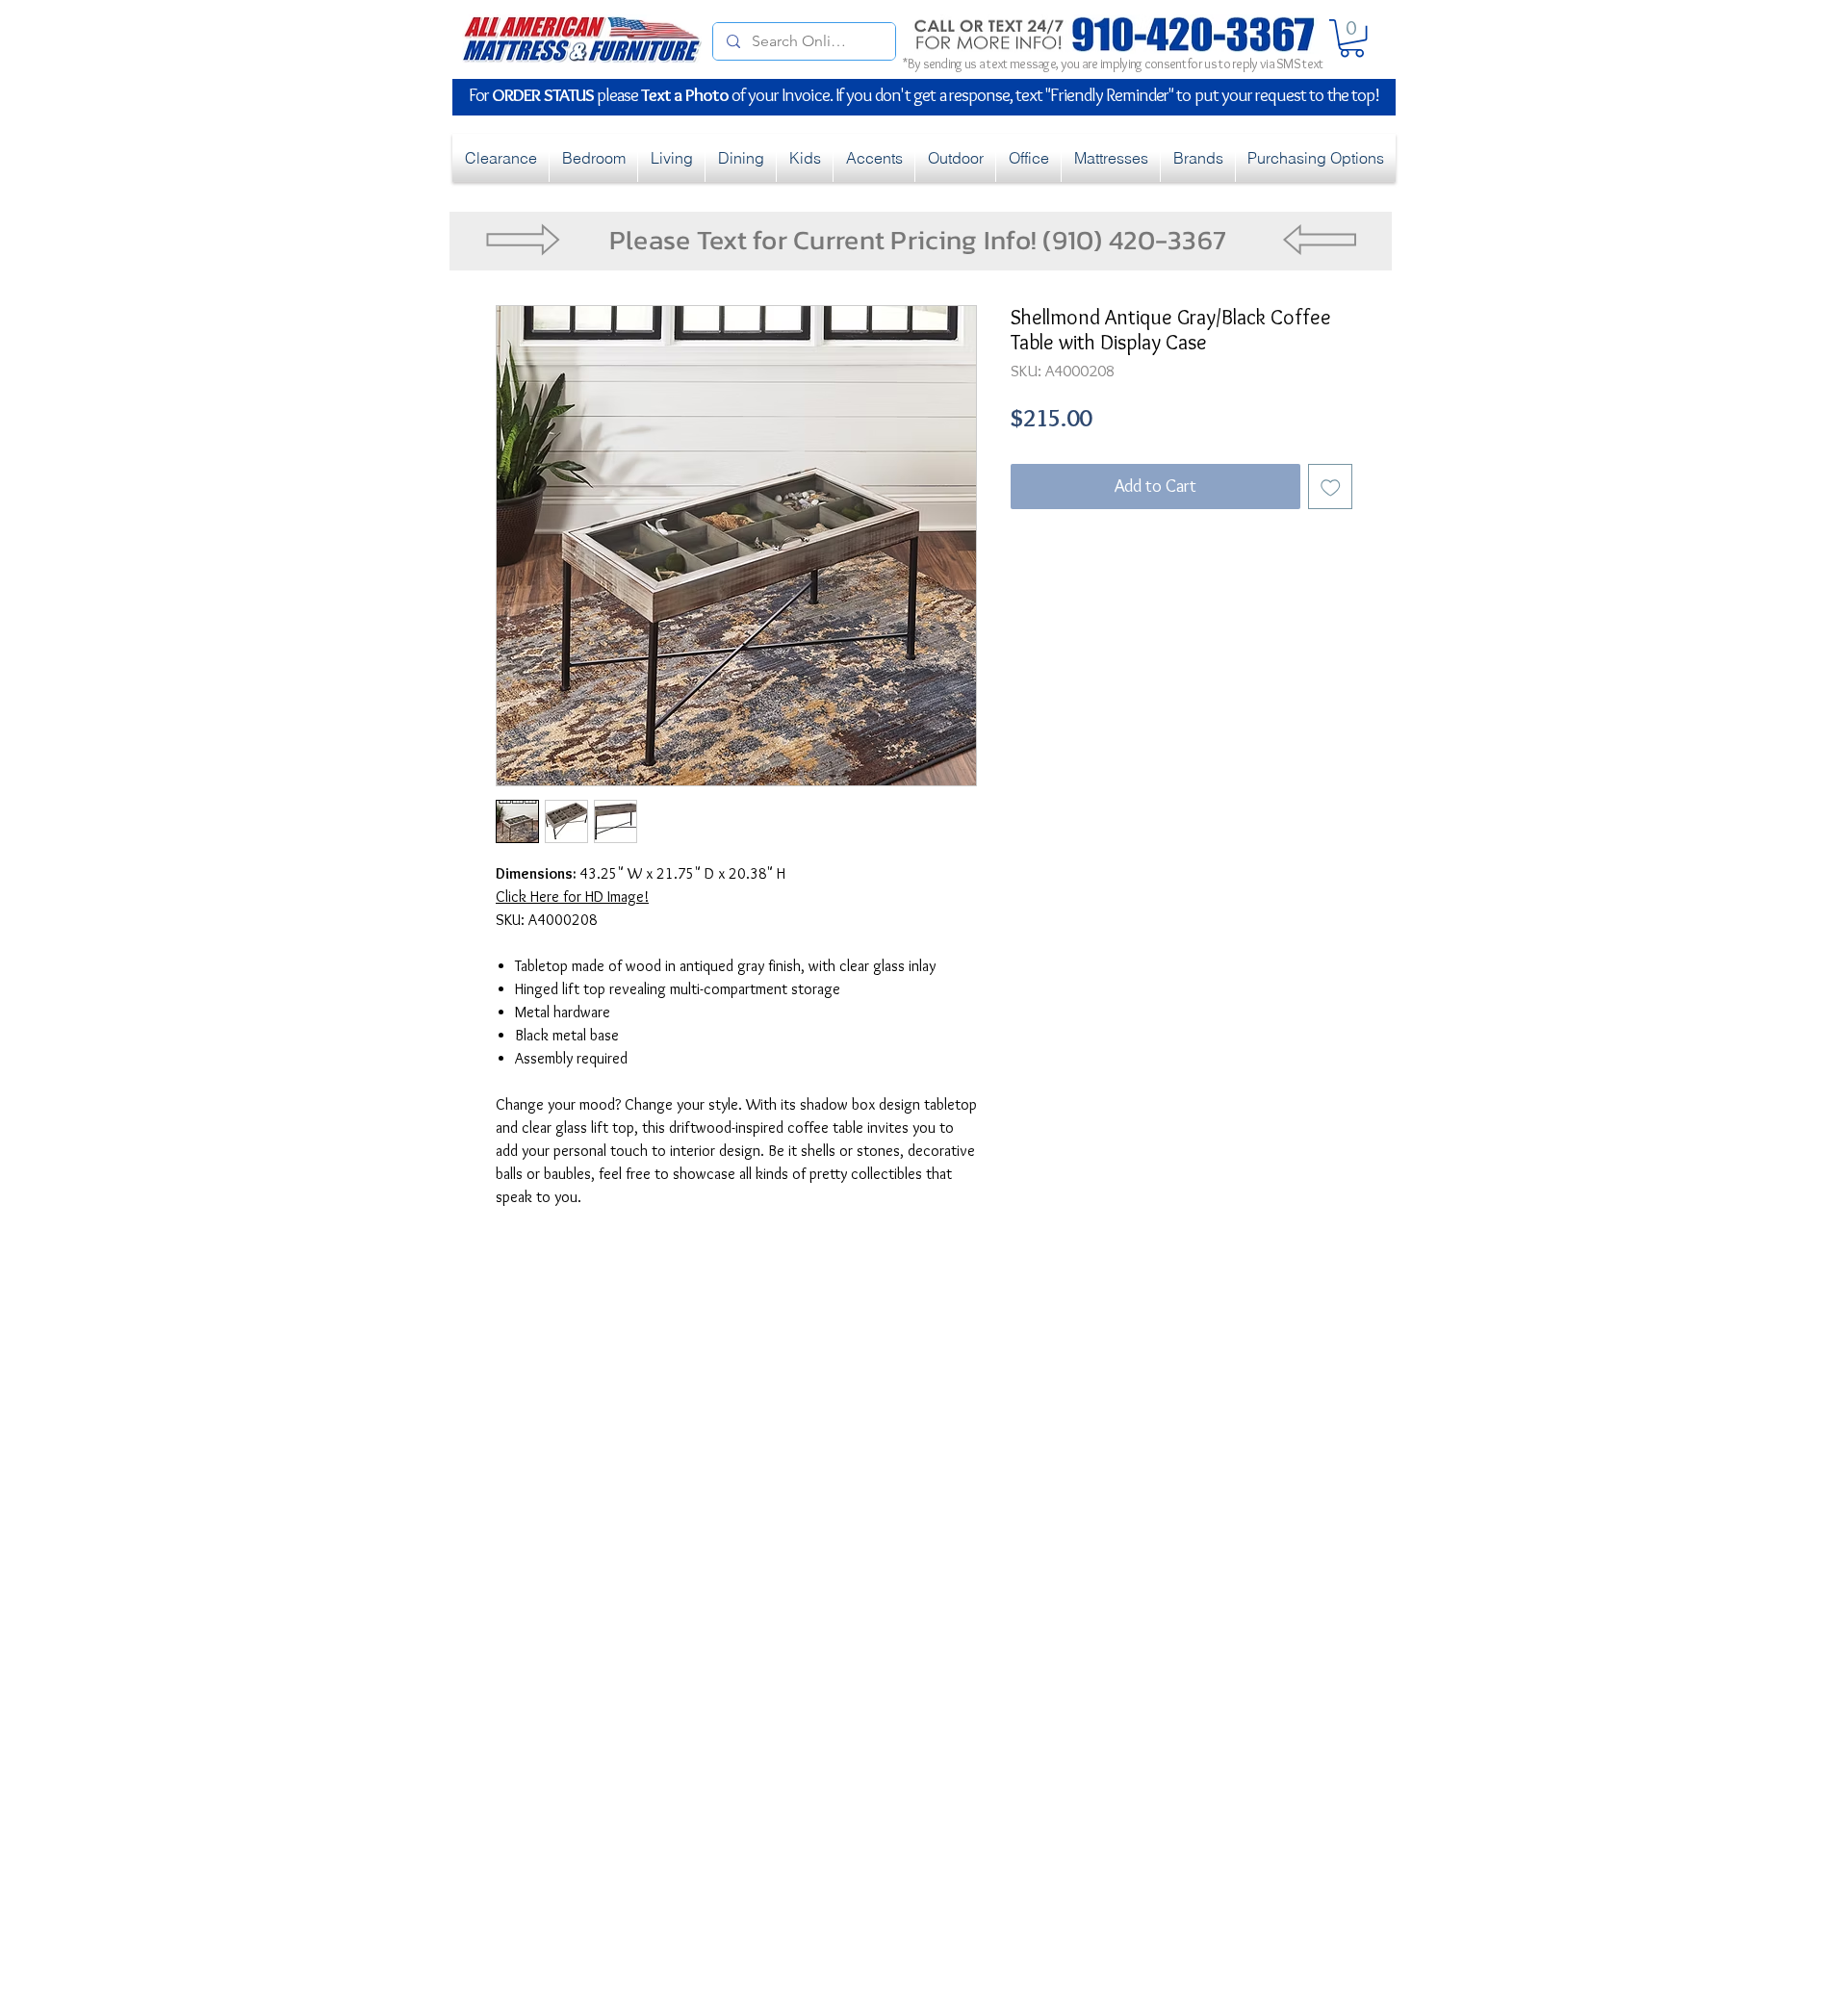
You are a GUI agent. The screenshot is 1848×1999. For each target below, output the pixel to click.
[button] (1352, 38)
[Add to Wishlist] (1331, 487)
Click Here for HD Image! (572, 897)
